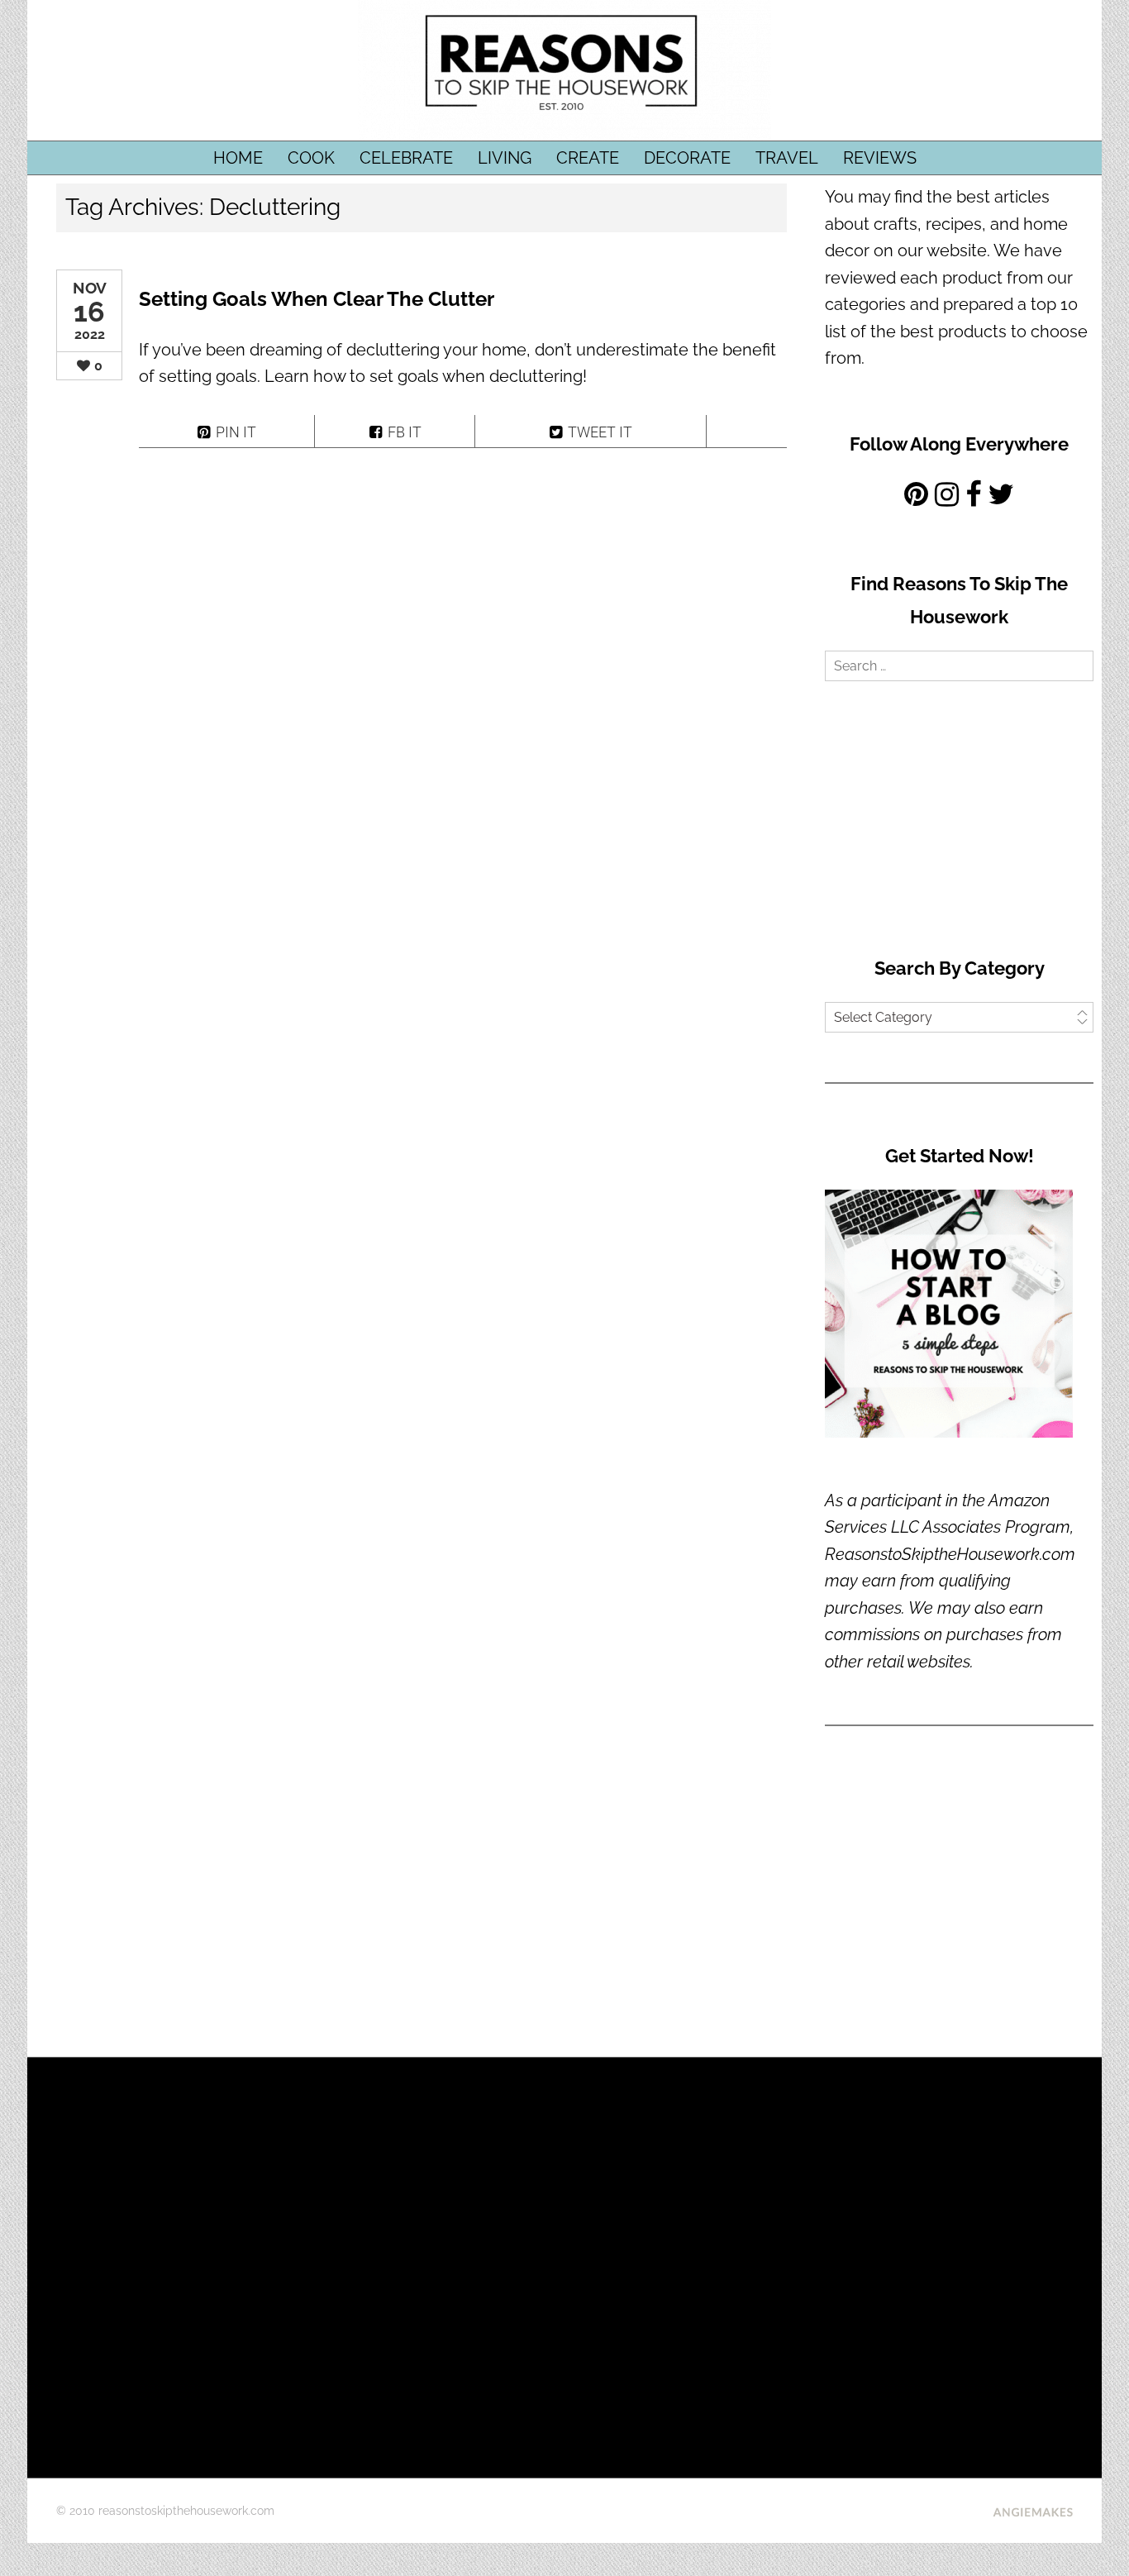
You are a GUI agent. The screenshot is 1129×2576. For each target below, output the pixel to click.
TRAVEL (787, 158)
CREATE (588, 158)
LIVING (505, 158)
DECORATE (687, 158)
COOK (311, 158)
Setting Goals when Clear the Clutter (317, 299)
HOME (238, 158)
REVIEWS (880, 158)
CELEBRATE (406, 158)
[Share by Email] (747, 431)
